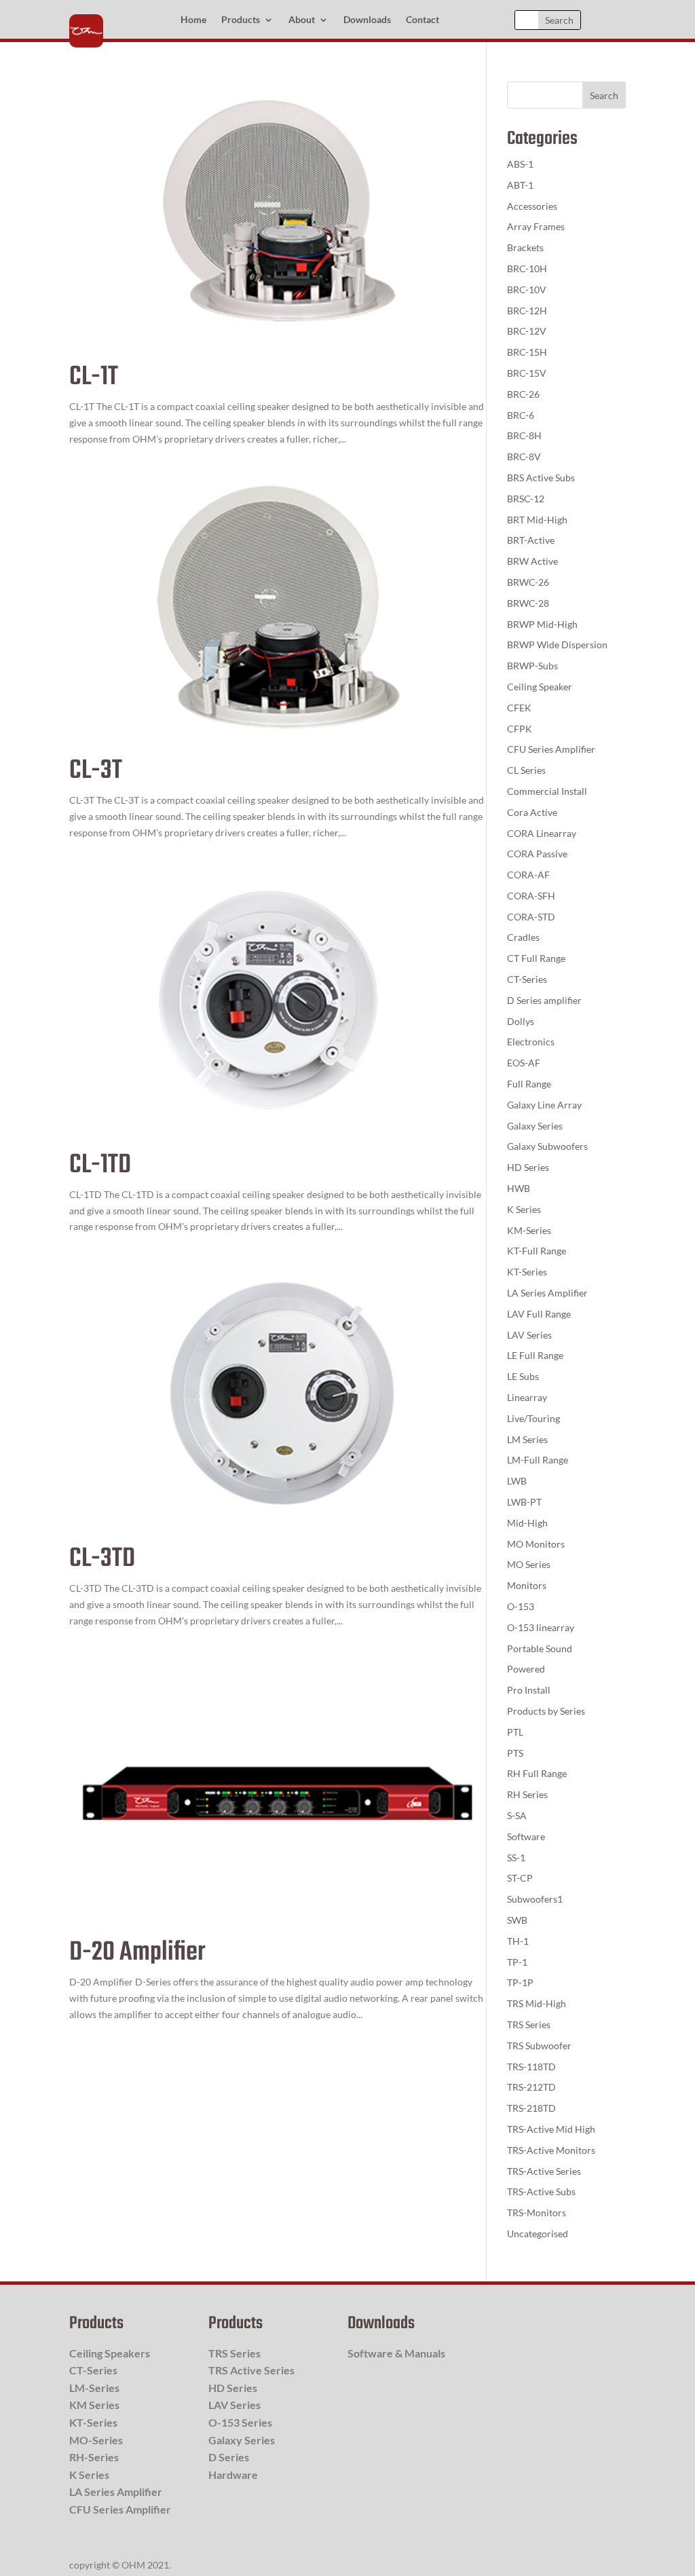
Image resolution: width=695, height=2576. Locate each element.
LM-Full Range (538, 1460)
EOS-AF (524, 1063)
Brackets (525, 247)
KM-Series (529, 1230)
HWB (519, 1188)
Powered (526, 1669)
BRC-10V (527, 290)
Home (193, 20)
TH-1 (518, 1941)
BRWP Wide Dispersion (557, 645)
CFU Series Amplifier (551, 749)
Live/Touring (533, 1418)
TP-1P (520, 1982)
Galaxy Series (535, 1126)
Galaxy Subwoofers (547, 1146)
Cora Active (532, 812)
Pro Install (529, 1690)
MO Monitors (536, 1544)
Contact (422, 20)
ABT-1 (520, 185)
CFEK (519, 708)
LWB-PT (524, 1502)
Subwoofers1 (535, 1899)
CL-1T (94, 377)
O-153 (521, 1606)
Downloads (367, 20)
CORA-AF (528, 875)
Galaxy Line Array (544, 1105)
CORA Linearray (542, 833)
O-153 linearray (541, 1627)
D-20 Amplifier (137, 1953)
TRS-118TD (531, 2067)
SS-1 (516, 1858)
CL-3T (96, 771)
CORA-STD (531, 917)
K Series (524, 1209)
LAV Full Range (539, 1314)
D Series (229, 2457)
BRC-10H (527, 268)
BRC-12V (527, 331)
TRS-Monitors (537, 2213)
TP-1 (517, 1962)
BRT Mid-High (537, 520)
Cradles (523, 937)
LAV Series (529, 1335)
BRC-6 (521, 415)
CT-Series (527, 979)
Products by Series (546, 1711)
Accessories (532, 206)
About (302, 20)
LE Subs (523, 1376)
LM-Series (94, 2388)
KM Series (94, 2405)
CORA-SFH (531, 896)
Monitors (527, 1585)
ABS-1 (520, 164)
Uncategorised (538, 2234)
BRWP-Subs (532, 666)
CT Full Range (536, 958)
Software (526, 1836)
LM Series (527, 1439)
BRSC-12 (526, 499)
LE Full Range (535, 1355)
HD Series (528, 1167)
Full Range (529, 1084)
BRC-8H (524, 435)
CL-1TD (100, 1165)
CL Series (526, 770)
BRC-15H (527, 352)
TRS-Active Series (544, 2171)
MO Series (529, 1564)
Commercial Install (547, 791)
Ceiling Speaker (540, 687)
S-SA (517, 1815)
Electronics (531, 1042)
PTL (515, 1732)
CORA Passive (537, 854)
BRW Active (532, 561)
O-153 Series (240, 2422)
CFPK (520, 729)
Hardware (233, 2475)
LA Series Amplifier (547, 1293)
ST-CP (520, 1878)
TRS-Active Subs (541, 2191)
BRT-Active (531, 540)
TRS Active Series (251, 2370)
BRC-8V (524, 456)
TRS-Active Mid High (551, 2129)
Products (241, 20)
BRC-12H (527, 311)
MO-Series (96, 2440)
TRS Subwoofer (539, 2046)
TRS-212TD (531, 2087)
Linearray (527, 1397)
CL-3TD (102, 1559)
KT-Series (527, 1272)
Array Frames (536, 226)
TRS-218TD (531, 2108)
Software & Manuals (396, 2353)
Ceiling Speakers (110, 2353)
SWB (517, 1920)
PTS (515, 1753)
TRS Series (529, 2024)
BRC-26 (523, 394)
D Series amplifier (544, 1000)
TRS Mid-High (537, 2003)
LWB (517, 1481)
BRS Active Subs (541, 478)
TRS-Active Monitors (551, 2150)
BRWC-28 (528, 603)
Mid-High (527, 1523)
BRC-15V (527, 373)
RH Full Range (537, 1773)
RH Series (527, 1794)
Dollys (521, 1021)
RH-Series (94, 2457)
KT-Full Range (537, 1251)
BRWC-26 (528, 582)
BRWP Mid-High (542, 624)
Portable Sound (540, 1648)
